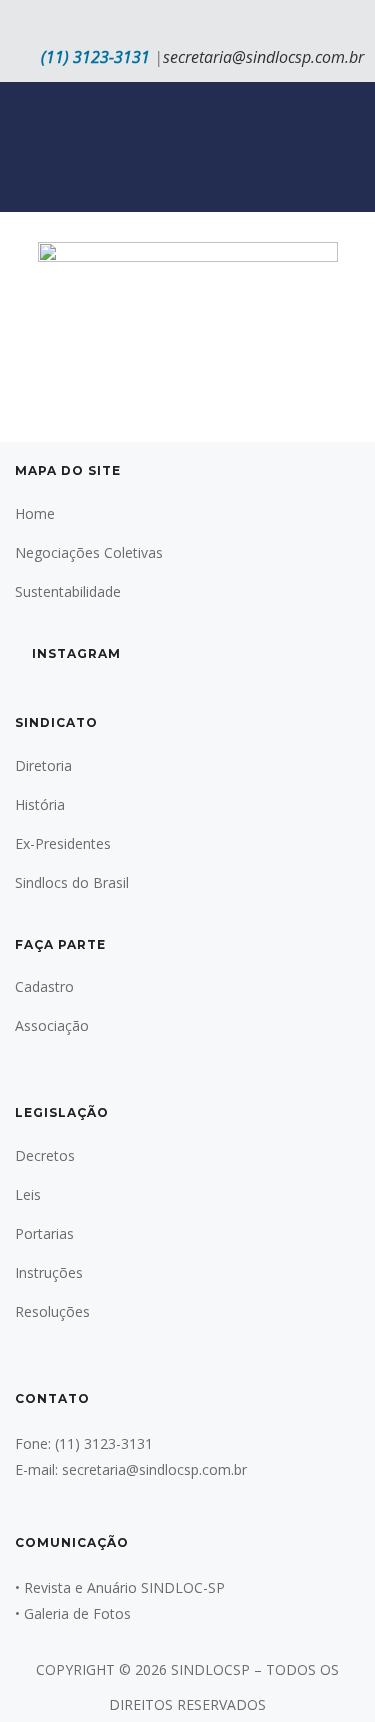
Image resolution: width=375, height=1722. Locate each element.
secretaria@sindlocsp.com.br (263, 57)
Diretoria (43, 765)
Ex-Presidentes (63, 843)
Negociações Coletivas (89, 552)
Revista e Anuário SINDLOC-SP (124, 1587)
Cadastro (44, 986)
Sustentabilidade (68, 591)
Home (35, 513)
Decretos (45, 1155)
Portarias (44, 1233)
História (40, 804)
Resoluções (52, 1311)
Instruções (49, 1272)
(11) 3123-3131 (95, 57)
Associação (52, 1025)
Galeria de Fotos (77, 1613)
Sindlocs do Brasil (72, 882)
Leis (28, 1194)
